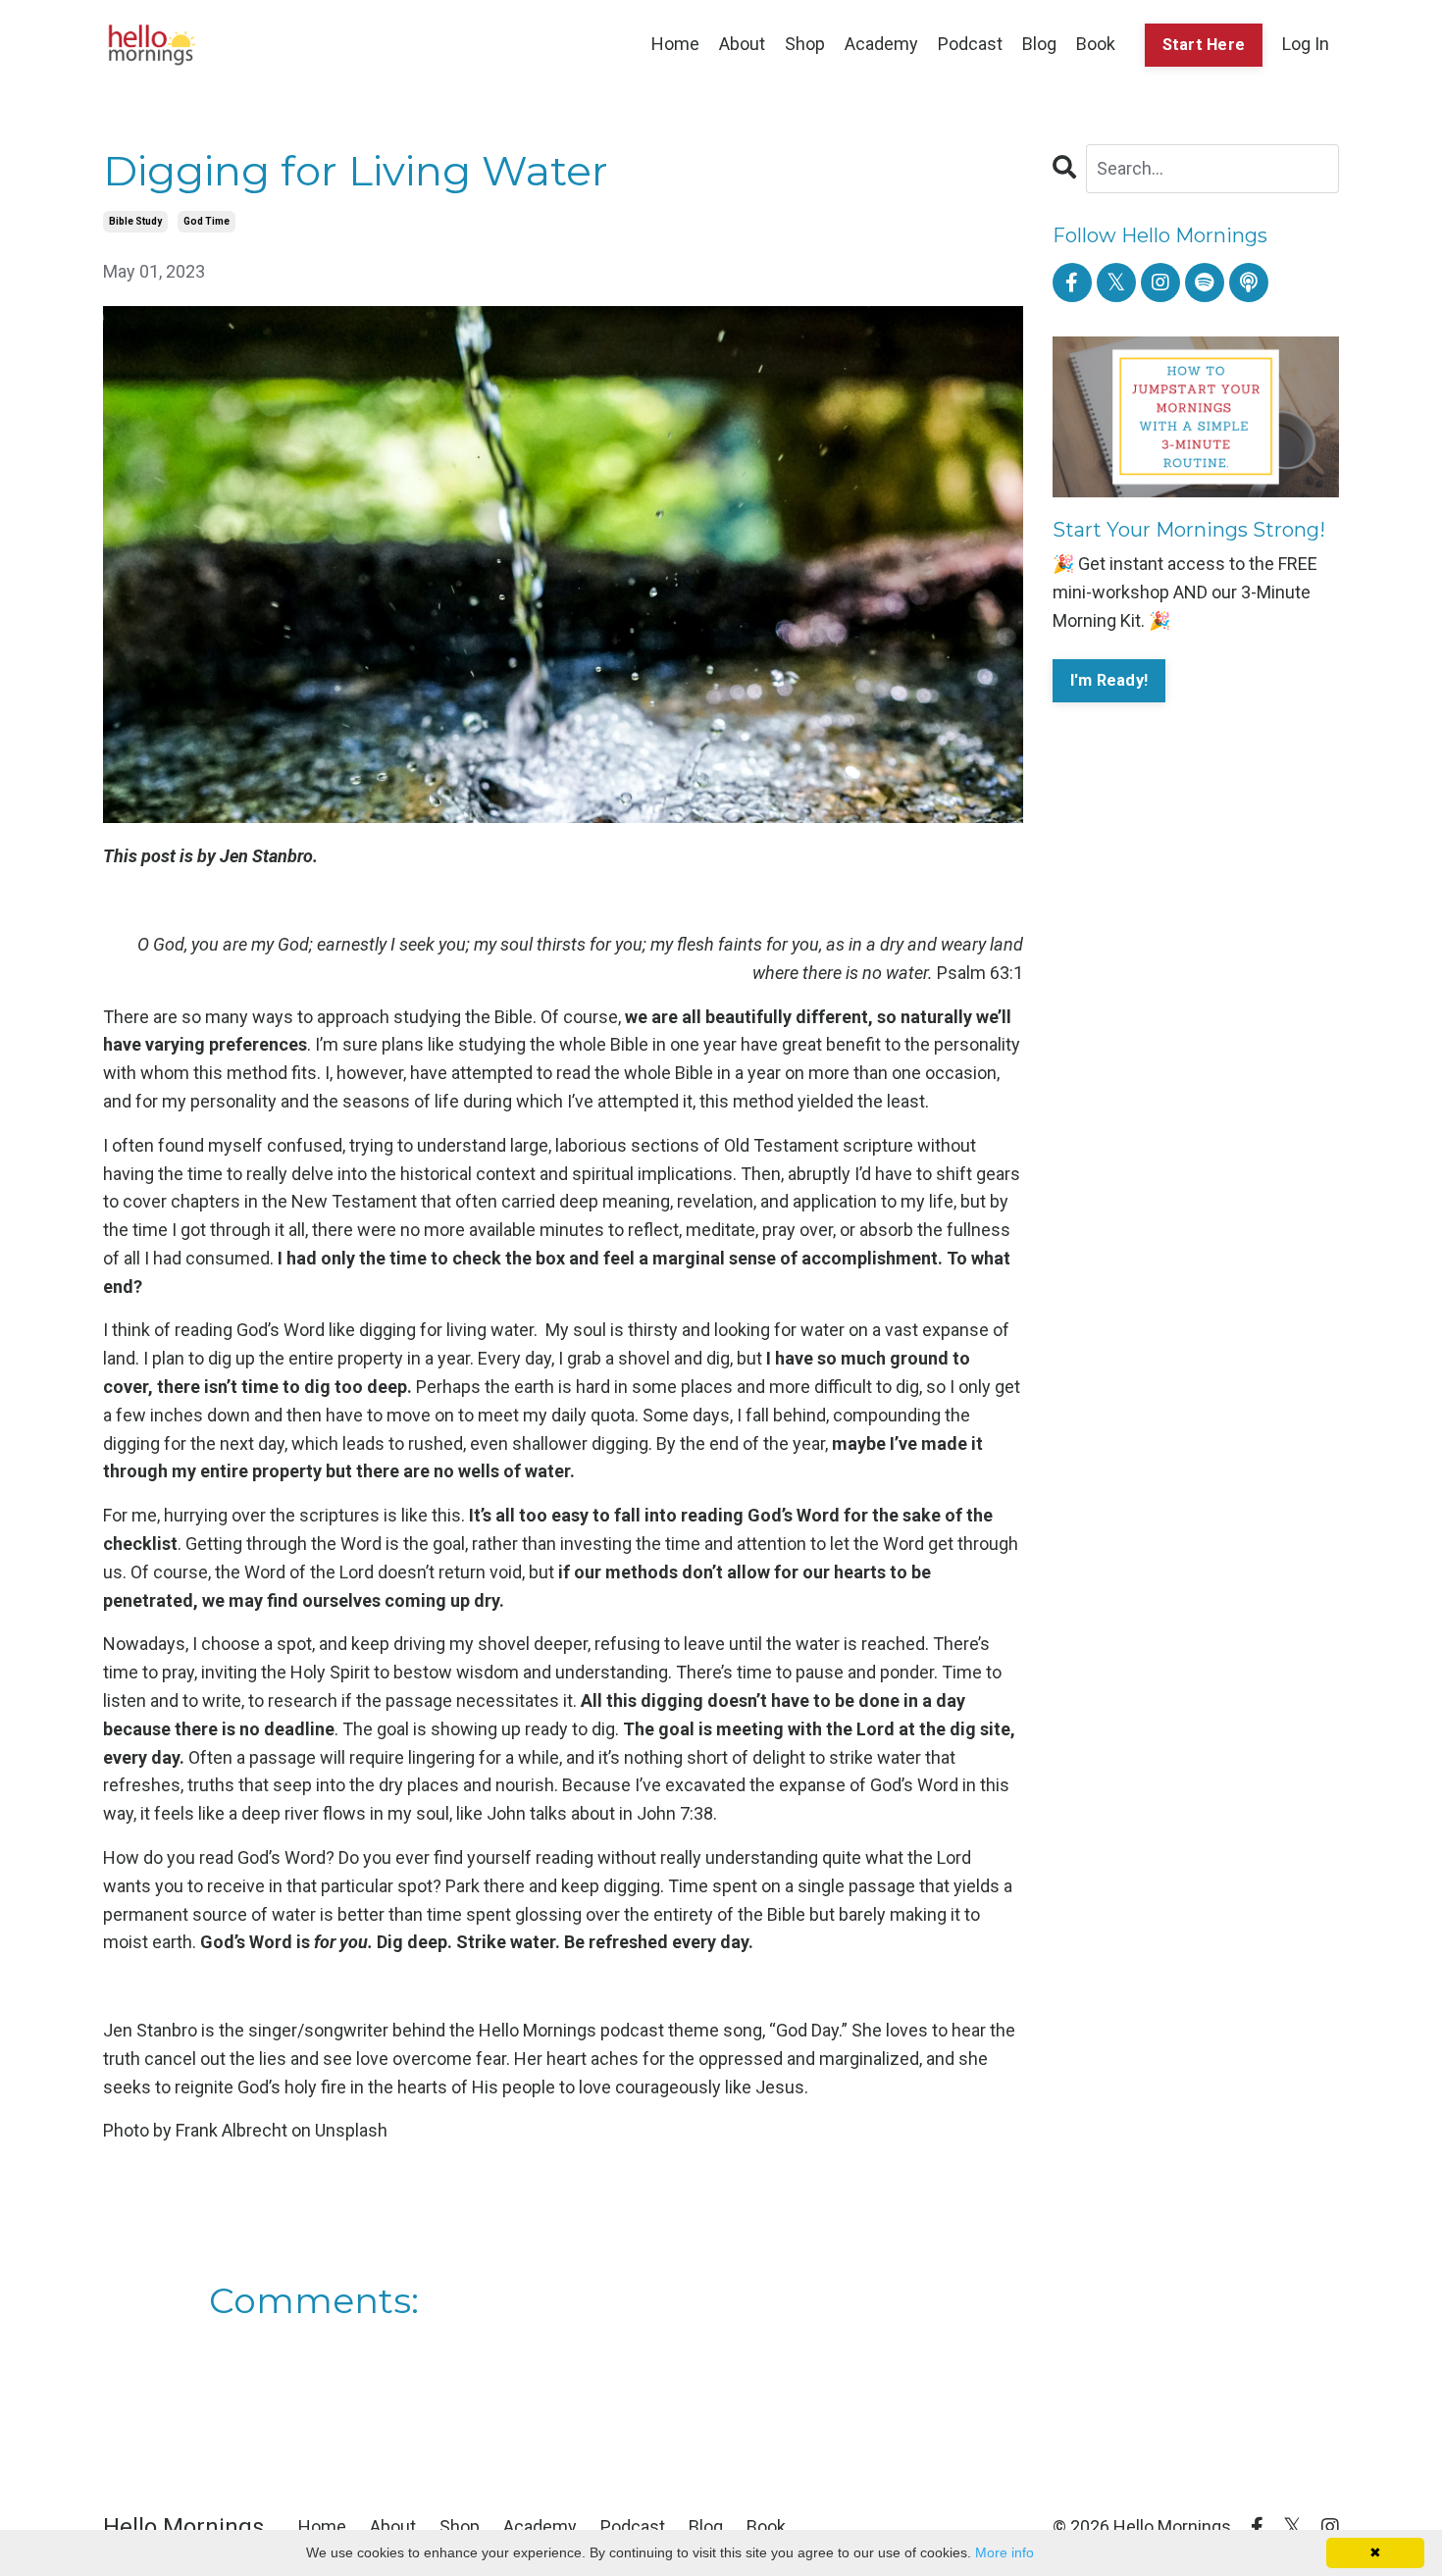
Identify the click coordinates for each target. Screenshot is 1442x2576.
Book (1096, 44)
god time (206, 221)
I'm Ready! (1109, 680)
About (742, 44)
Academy (881, 44)
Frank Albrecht (232, 2130)
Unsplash (351, 2130)
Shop (805, 44)
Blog (1039, 44)
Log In (1306, 44)
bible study (135, 221)
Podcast (970, 44)
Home (675, 44)
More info (1004, 2552)
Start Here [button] (1204, 45)
